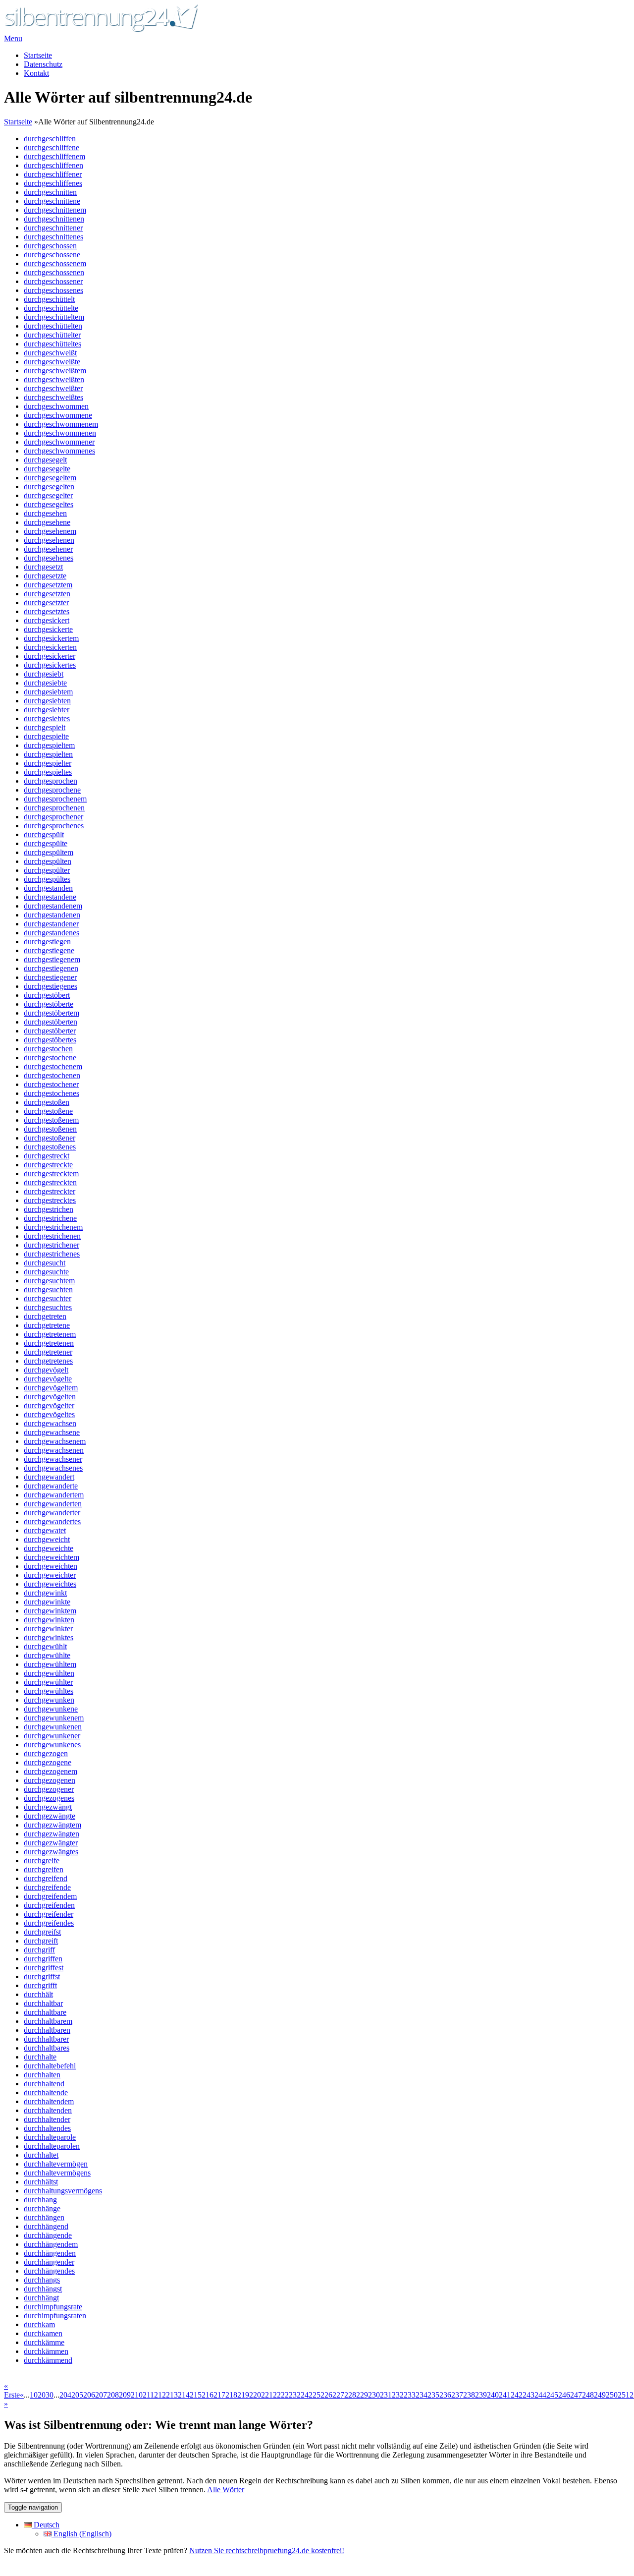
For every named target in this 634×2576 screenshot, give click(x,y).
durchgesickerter (50, 656)
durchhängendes (49, 2271)
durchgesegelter (48, 495)
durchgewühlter (48, 1682)
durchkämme (44, 2342)
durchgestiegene (49, 950)
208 (113, 2395)
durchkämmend (48, 2360)
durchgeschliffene (52, 147)
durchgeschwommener (59, 442)
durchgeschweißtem (55, 371)
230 (374, 2395)
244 (540, 2395)
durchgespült (44, 834)
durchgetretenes (48, 1361)
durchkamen (43, 2333)
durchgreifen (44, 1869)
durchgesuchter (48, 1298)
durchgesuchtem (49, 1281)
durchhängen (44, 2217)
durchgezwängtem (53, 1825)
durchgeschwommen (56, 406)
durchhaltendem (49, 2101)
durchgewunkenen (53, 1727)
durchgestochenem (53, 1066)
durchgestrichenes (52, 1254)
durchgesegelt (45, 460)
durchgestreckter (50, 1191)
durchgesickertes (50, 665)
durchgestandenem (53, 906)
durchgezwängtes (51, 1852)
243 (528, 2395)
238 (469, 2395)
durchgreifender (49, 1914)
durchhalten (42, 2075)
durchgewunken (49, 1700)
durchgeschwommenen (60, 433)
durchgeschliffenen (53, 165)
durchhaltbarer (46, 2039)
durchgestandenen (52, 915)
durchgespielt (45, 727)
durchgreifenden (49, 1905)
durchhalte (40, 2057)
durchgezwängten (52, 1834)
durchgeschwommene (58, 415)
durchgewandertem (54, 1495)
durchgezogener (49, 1789)
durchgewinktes (49, 1637)
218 (231, 2395)
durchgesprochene (52, 790)
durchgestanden (48, 888)
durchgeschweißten (54, 379)
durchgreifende (47, 1887)
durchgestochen (48, 1049)
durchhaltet (41, 2155)
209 (125, 2395)
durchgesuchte (46, 1272)
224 (303, 2395)
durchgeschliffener (53, 174)
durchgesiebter (47, 710)
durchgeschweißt (50, 353)
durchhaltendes (47, 2128)
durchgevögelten (50, 1397)
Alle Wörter (226, 2490)
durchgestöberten (51, 1022)
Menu (13, 38)
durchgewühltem (50, 1664)
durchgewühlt (45, 1646)
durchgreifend (46, 1878)
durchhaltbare (45, 2012)
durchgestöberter (50, 1031)
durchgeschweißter (53, 388)
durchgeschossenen (54, 272)
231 (386, 2395)
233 (410, 2395)
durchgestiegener (50, 977)
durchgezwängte (50, 1816)
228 (350, 2395)
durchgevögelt (46, 1370)
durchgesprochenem (55, 799)
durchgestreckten (50, 1182)
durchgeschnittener (53, 228)
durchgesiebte (45, 683)
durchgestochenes (52, 1093)
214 (184, 2395)
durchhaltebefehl (50, 2066)
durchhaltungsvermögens (63, 2191)
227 (338, 2395)
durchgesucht (45, 1263)
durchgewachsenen (54, 1450)
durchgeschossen (50, 246)
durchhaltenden (48, 2110)
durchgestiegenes (51, 986)
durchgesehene (47, 522)
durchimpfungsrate (53, 2307)
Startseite (38, 55)
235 (433, 2395)
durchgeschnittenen (54, 219)
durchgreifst (42, 1932)
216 (208, 2395)
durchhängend (46, 2226)
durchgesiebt (44, 674)
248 (588, 2395)
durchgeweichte (49, 1548)
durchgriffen (43, 1959)
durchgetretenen (49, 1343)
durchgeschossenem (55, 263)
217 (219, 2395)
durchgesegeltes (49, 504)
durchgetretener (48, 1352)
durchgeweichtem (52, 1557)
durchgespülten (48, 861)
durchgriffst (42, 1976)
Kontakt (36, 73)
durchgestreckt (47, 1156)
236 (445, 2395)
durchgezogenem (51, 1771)
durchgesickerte (48, 629)
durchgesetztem (48, 585)
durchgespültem (49, 852)
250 (612, 2395)
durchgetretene (47, 1325)
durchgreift (41, 1941)
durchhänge (42, 2208)
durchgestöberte (49, 1004)
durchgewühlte (47, 1655)
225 (315, 2395)
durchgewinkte (47, 1602)
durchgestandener (51, 924)
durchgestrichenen (52, 1236)
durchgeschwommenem (61, 424)
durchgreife (42, 1860)
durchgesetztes (47, 611)
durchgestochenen (52, 1075)
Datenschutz (43, 64)
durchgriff (39, 1950)
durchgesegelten (49, 487)
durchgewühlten (49, 1673)
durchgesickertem (51, 638)
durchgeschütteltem (54, 317)
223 (291, 2395)
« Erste (12, 2390)
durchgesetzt (43, 567)
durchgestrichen (49, 1209)
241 (505, 2395)
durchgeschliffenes (53, 183)
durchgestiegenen (51, 968)
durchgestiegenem (52, 959)
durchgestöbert (47, 995)
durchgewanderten (53, 1504)
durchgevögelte (48, 1379)
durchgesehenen (49, 540)
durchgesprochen (51, 781)
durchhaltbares (47, 2048)
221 (267, 2395)
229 (362, 2395)
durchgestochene (50, 1058)
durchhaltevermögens (57, 2173)
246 (564, 2395)
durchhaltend (44, 2084)
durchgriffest (44, 1968)
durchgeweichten (51, 1566)
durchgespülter (47, 870)
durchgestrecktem (51, 1174)
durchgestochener (51, 1084)
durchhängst (43, 2289)
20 (42, 2395)
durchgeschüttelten (53, 326)
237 (457, 2395)
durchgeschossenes (53, 290)
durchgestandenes (52, 933)
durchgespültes (47, 879)
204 (65, 2395)
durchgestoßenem (51, 1120)
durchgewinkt (45, 1593)
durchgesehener (48, 549)
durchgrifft (40, 1985)
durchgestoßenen (50, 1129)
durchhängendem (51, 2244)
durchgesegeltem (50, 478)
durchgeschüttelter (52, 335)
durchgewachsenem (55, 1441)
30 (50, 2395)
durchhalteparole (50, 2137)
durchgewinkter (48, 1629)
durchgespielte (46, 736)
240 (493, 2395)
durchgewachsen (50, 1423)
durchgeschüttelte (51, 308)
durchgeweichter (50, 1575)
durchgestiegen (47, 942)
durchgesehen (45, 513)
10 (34, 2395)
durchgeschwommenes (59, 451)
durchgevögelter (49, 1405)
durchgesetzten (47, 594)
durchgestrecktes (50, 1200)
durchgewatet (45, 1530)
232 (398, 2395)
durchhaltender (47, 2119)
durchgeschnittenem (55, 210)
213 (172, 2395)
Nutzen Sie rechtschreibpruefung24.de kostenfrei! (267, 2550)
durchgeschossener (53, 281)
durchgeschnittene (52, 201)
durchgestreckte (48, 1165)
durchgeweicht (47, 1539)
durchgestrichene (50, 1218)
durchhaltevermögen (56, 2164)
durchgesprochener (53, 817)
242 (517, 2395)
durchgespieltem (49, 745)
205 (77, 2395)
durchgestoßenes (50, 1147)
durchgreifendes (49, 1923)
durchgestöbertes (50, 1040)
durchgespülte (46, 843)
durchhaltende (46, 2092)
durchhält (38, 1994)
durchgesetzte (45, 576)
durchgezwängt (48, 1807)
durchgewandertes (52, 1521)
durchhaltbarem (48, 2021)
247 (576, 2395)
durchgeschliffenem (54, 156)
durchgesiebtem (48, 692)
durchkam (39, 2324)
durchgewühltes (49, 1691)
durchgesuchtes (48, 1307)
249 (600, 2395)
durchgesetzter (46, 602)
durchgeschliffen (50, 139)
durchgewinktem (50, 1611)
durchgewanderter (52, 1513)
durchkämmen (46, 2351)
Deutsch (46, 2525)
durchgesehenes (49, 558)
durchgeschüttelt (49, 299)
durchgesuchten (48, 1289)
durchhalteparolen (52, 2146)
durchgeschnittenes (53, 237)
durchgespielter (48, 763)
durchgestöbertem (52, 1013)
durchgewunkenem (54, 1718)
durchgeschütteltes (53, 344)
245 (552, 2395)
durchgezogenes (49, 1798)
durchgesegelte (47, 469)
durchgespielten (48, 754)
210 (137, 2395)
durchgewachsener (53, 1459)
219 (243, 2395)
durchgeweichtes (50, 1584)
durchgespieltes (48, 772)
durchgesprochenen (54, 808)
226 (326, 2395)
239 (481, 2395)
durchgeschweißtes (53, 397)
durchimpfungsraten (55, 2316)
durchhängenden (50, 2253)
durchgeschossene (52, 255)
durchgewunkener (52, 1736)
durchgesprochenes (54, 826)
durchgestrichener (52, 1245)
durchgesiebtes (47, 718)
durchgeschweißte (52, 362)
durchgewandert (49, 1477)
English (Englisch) (81, 2534)
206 (89, 2395)
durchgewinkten (49, 1620)
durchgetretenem (50, 1334)
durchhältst (41, 2182)
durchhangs (42, 2280)
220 (255, 2395)
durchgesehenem (50, 531)
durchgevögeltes (49, 1414)
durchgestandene (50, 897)
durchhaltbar (43, 2003)
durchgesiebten (47, 701)
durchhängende (48, 2235)
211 (148, 2395)
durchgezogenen (50, 1780)
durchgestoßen (47, 1102)
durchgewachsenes (53, 1468)
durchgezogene (48, 1762)
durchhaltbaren (47, 2030)
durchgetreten (45, 1316)
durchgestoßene (48, 1111)
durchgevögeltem (51, 1388)
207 (101, 2395)
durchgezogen (46, 1753)
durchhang (40, 2200)
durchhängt (41, 2298)
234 (422, 2395)
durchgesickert (47, 620)
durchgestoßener (50, 1138)
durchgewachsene (52, 1432)
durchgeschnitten (50, 192)
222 (279, 2395)
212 (160, 2395)
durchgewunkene (51, 1709)
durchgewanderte (51, 1486)
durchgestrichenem (53, 1227)
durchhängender (49, 2262)
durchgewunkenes (52, 1745)
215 (196, 2395)
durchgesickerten (50, 647)
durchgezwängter (51, 1843)
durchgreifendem (50, 1896)
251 (624, 2395)
